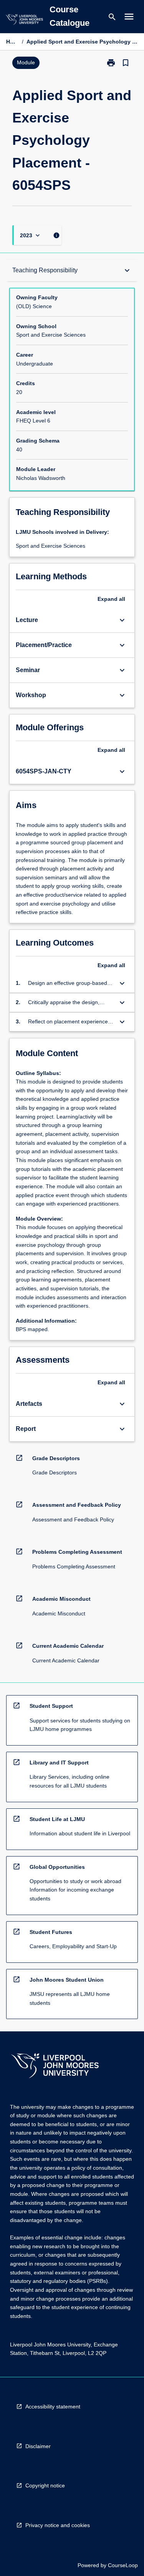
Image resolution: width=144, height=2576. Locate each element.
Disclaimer (38, 2446)
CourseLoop (123, 2565)
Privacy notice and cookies (58, 2525)
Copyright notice (45, 2485)
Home (12, 42)
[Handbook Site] (55, 2067)
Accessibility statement (53, 2407)
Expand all (111, 599)
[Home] (24, 21)
